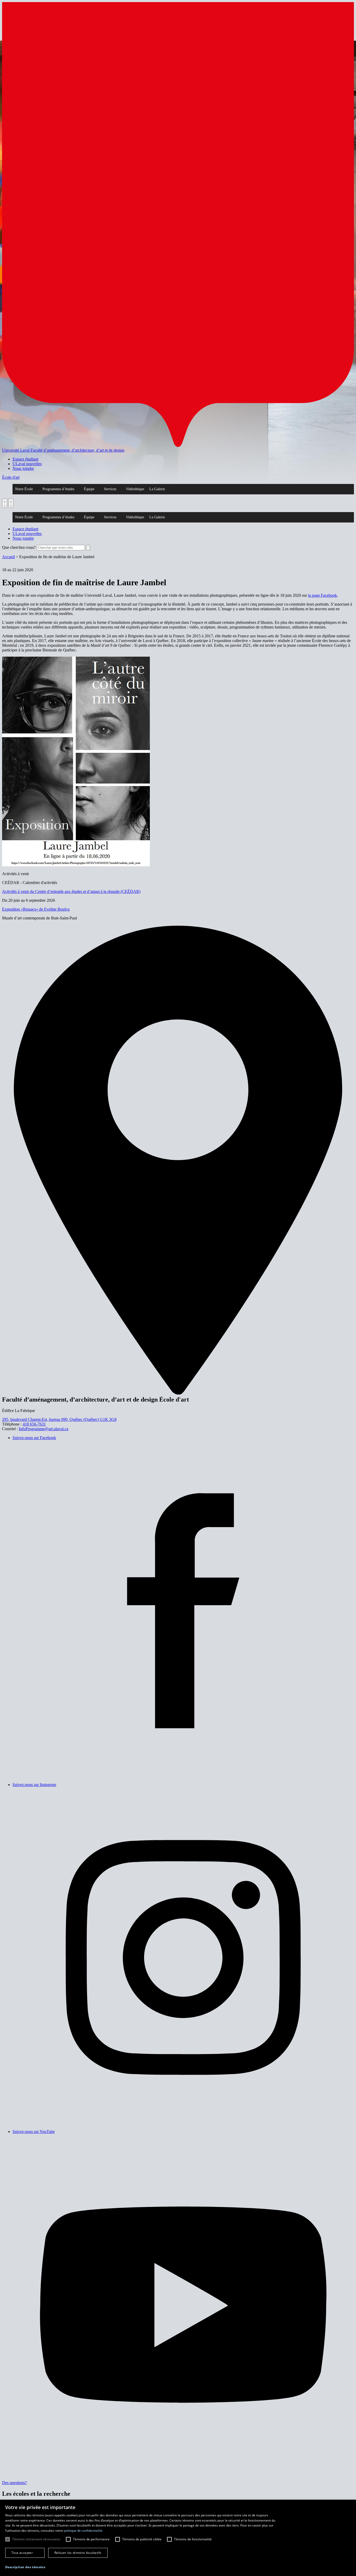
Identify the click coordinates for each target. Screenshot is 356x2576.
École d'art (11, 477)
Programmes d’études (58, 489)
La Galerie (157, 489)
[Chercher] (5, 503)
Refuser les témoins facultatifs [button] (78, 2553)
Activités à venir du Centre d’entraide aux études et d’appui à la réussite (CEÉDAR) (71, 891)
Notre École (24, 489)
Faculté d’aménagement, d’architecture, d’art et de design (77, 450)
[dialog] (178, 2538)
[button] (25, 2567)
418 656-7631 (34, 1424)
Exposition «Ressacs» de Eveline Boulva (36, 909)
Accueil (8, 557)
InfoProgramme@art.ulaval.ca (44, 1429)
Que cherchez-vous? (19, 547)
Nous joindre (23, 468)
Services (110, 489)
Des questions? (14, 2483)
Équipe (89, 489)
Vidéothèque (135, 489)
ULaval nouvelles (27, 464)
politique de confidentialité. (83, 2531)
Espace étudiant (25, 459)
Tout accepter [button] (22, 2553)
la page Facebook (323, 595)
